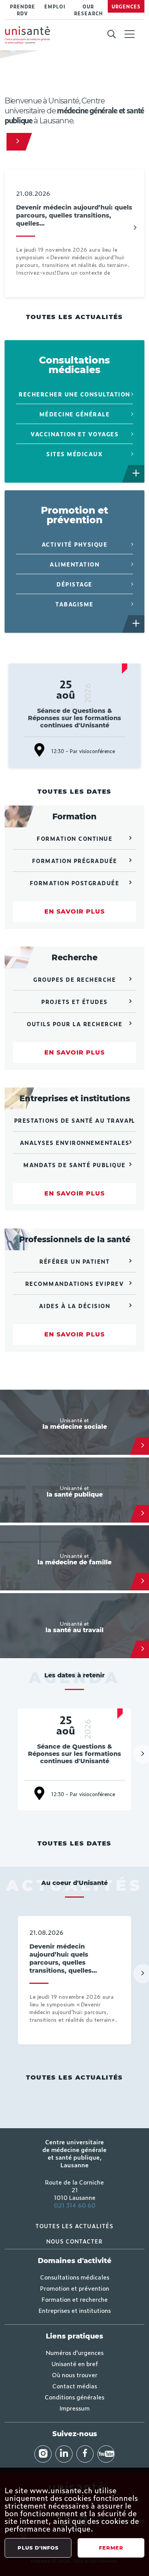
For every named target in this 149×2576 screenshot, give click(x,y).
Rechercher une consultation (74, 394)
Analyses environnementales (75, 1142)
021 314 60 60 (75, 2205)
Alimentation (74, 564)
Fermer (111, 2548)
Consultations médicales (75, 2277)
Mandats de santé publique (74, 1165)
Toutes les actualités (74, 317)
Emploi (55, 7)
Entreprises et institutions (75, 2310)
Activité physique (75, 544)
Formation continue (74, 838)
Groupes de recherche (74, 979)
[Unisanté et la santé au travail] (143, 1649)
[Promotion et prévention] (136, 624)
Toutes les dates (74, 792)
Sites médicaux (74, 454)
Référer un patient (74, 1261)
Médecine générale (75, 414)
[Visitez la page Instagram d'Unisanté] (43, 2454)
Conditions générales (74, 2397)
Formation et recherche (75, 2299)
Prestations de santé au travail (75, 1120)
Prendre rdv (23, 10)
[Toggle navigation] (130, 35)
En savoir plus (74, 911)
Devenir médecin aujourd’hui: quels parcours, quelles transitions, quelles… (74, 215)
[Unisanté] (16, 142)
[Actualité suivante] (135, 228)
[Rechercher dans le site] (111, 34)
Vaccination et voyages (74, 434)
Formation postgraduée (75, 883)
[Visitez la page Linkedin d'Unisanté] (64, 2454)
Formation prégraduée (75, 861)
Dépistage (74, 584)
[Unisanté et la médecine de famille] (143, 1582)
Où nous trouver (75, 2375)
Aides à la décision (75, 1306)
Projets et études (74, 1001)
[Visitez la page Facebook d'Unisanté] (85, 2454)
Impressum (74, 2408)
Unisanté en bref (75, 2363)
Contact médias (75, 2386)
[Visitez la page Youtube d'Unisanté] (106, 2454)
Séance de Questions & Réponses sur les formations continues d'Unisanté (74, 718)
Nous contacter (74, 2241)
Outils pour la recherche (74, 1024)
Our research (88, 10)
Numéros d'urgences (75, 2352)
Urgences (126, 7)
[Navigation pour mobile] (130, 34)
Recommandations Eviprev (75, 1283)
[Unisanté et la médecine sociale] (143, 1446)
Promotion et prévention (75, 2288)
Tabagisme (74, 604)
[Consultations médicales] (136, 474)
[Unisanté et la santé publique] (143, 1514)
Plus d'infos (38, 2548)
